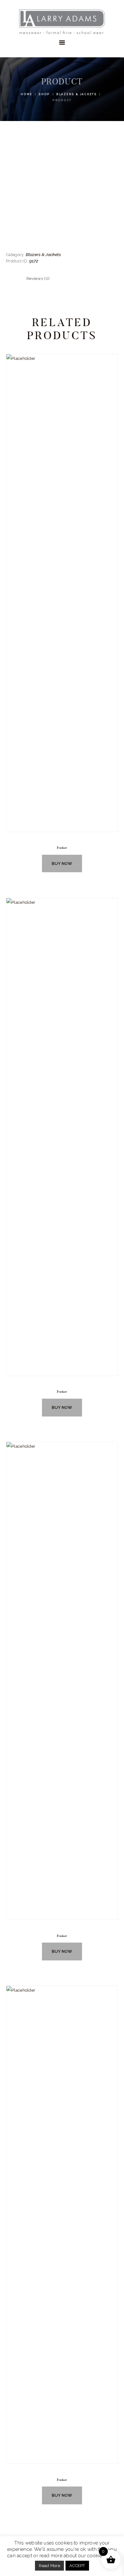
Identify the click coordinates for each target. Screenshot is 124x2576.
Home (26, 94)
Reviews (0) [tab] (38, 278)
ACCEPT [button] (77, 2566)
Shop (44, 94)
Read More (49, 2566)
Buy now (62, 863)
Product (62, 848)
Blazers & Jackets (77, 94)
